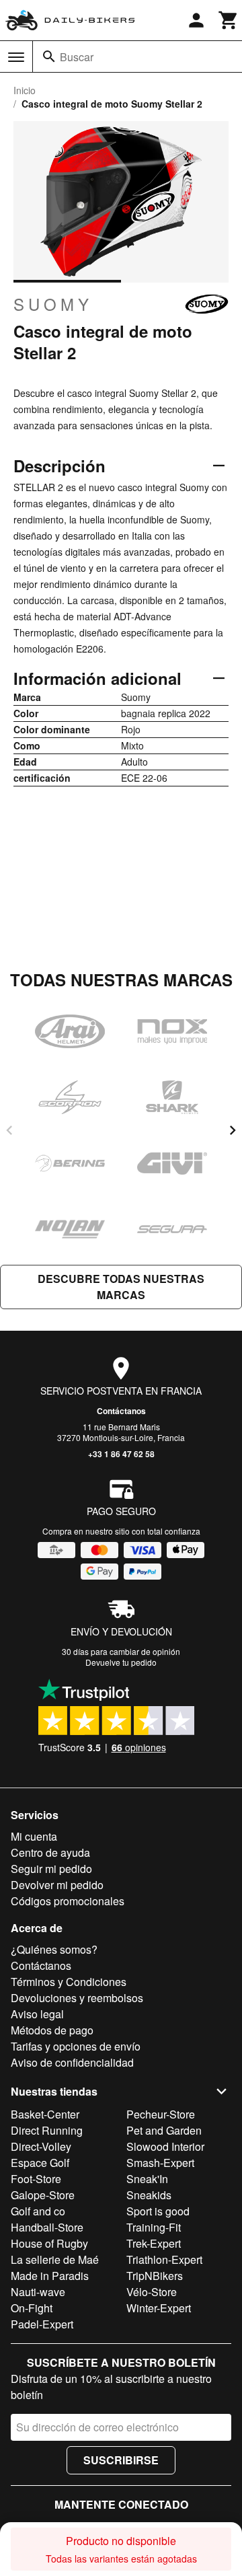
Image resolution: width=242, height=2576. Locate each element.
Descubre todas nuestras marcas (121, 1287)
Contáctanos (121, 1411)
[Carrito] (229, 20)
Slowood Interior (165, 2146)
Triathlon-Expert (164, 2259)
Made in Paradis (50, 2276)
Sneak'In (147, 2179)
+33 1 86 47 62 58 (121, 1454)
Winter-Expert (159, 2308)
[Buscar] (49, 57)
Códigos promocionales (68, 1901)
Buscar (77, 57)
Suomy (53, 304)
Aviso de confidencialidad (72, 2062)
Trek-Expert (154, 2243)
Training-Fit (154, 2227)
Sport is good (158, 2211)
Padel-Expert (42, 2324)
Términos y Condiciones (69, 1982)
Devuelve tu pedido (121, 1662)
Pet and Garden (164, 2130)
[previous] (9, 1130)
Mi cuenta (34, 1836)
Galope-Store (43, 2195)
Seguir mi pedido (51, 1869)
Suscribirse (121, 2460)
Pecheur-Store (161, 2114)
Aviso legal (37, 2014)
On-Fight (32, 2308)
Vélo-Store (152, 2292)
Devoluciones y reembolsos (77, 1998)
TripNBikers (155, 2276)
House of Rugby (49, 2243)
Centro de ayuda (50, 1852)
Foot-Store (36, 2179)
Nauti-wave (38, 2292)
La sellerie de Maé (55, 2259)
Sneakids (149, 2195)
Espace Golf (40, 2163)
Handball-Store (47, 2227)
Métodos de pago (52, 2030)
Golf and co (38, 2211)
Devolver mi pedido (57, 1885)
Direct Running (47, 2130)
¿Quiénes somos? (54, 1949)
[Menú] (16, 57)
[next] (233, 1130)
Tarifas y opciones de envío (76, 2046)
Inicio (25, 90)
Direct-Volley (41, 2146)
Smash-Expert (160, 2163)
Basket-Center (45, 2114)
